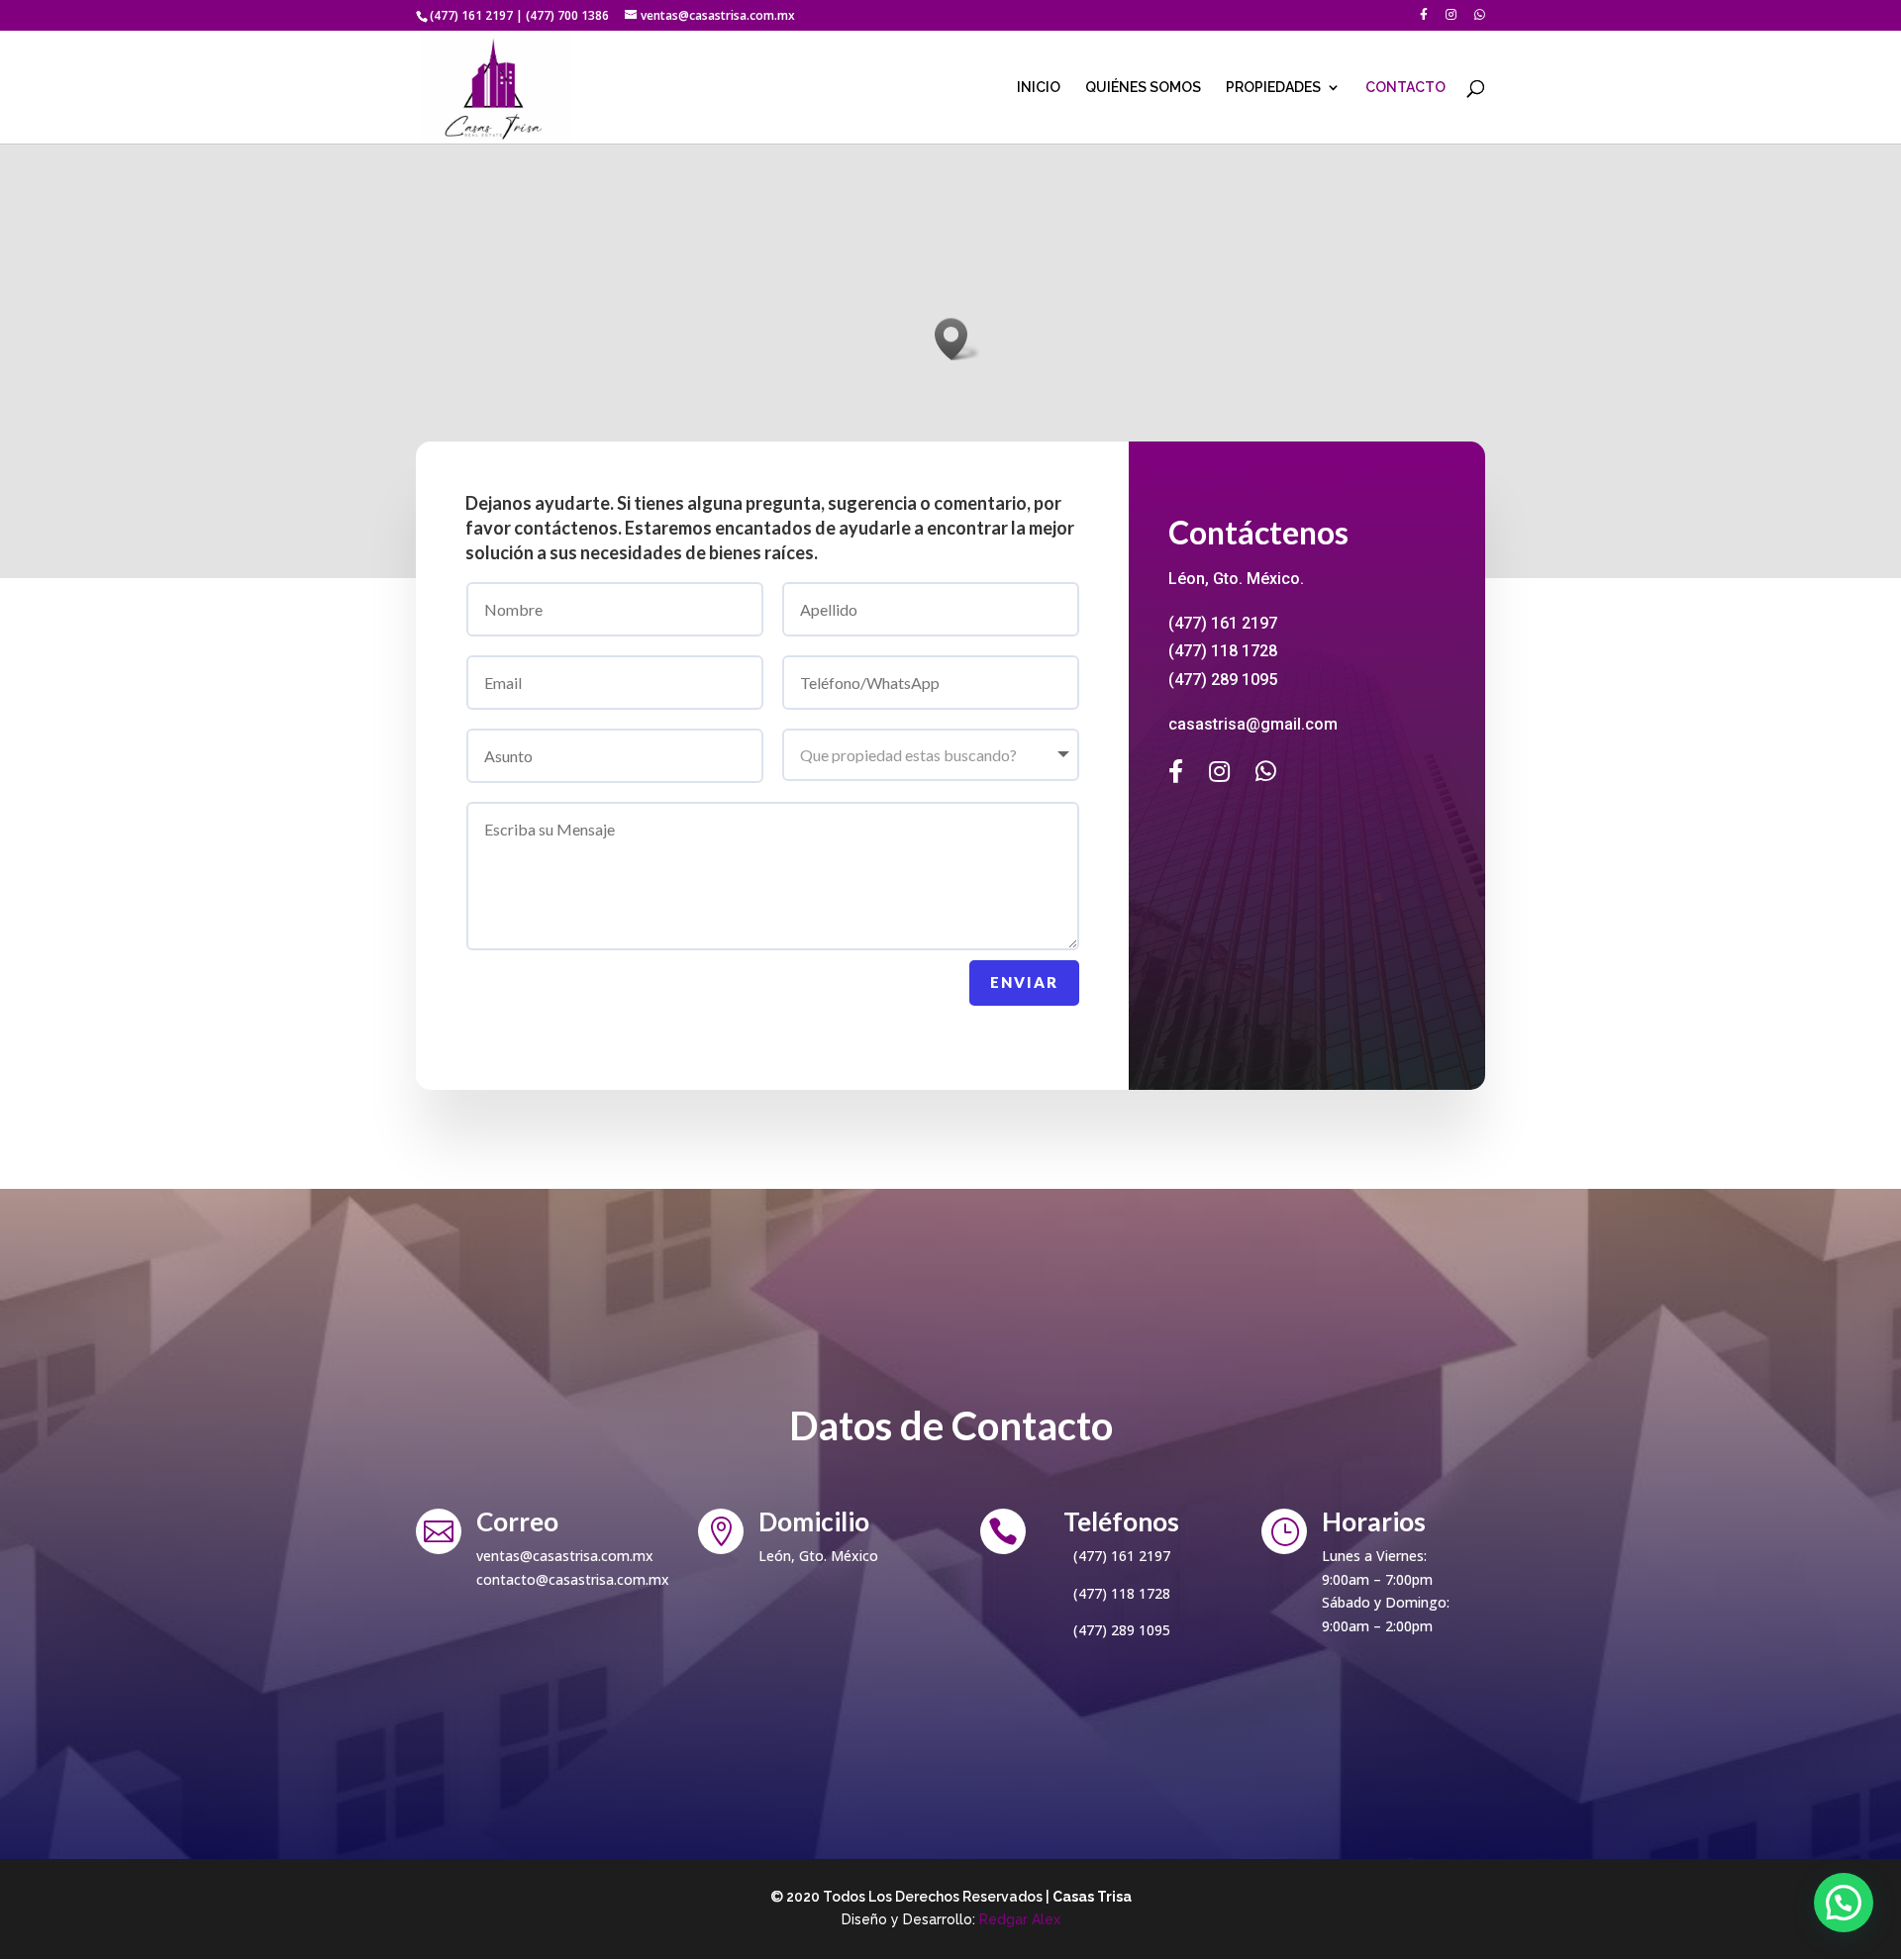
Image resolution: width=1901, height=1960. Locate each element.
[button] (957, 339)
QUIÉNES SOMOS (1143, 88)
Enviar (1024, 982)
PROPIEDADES (1273, 88)
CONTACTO (1405, 88)
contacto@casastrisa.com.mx (573, 1579)
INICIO (1039, 88)
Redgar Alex (1020, 1919)
